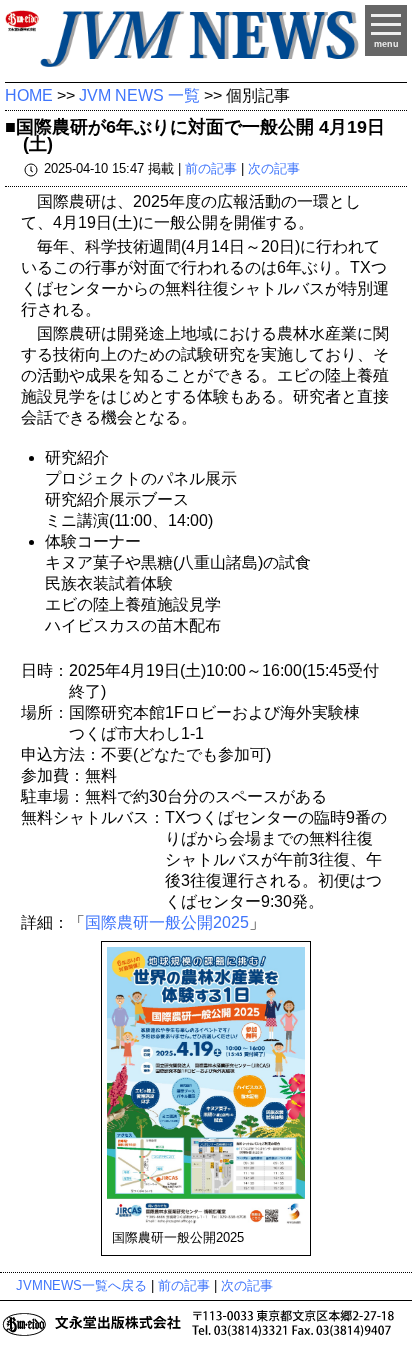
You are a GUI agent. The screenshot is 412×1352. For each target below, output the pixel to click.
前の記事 (211, 168)
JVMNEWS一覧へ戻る (81, 1285)
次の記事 (274, 168)
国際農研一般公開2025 (167, 922)
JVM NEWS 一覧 (139, 95)
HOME (29, 95)
